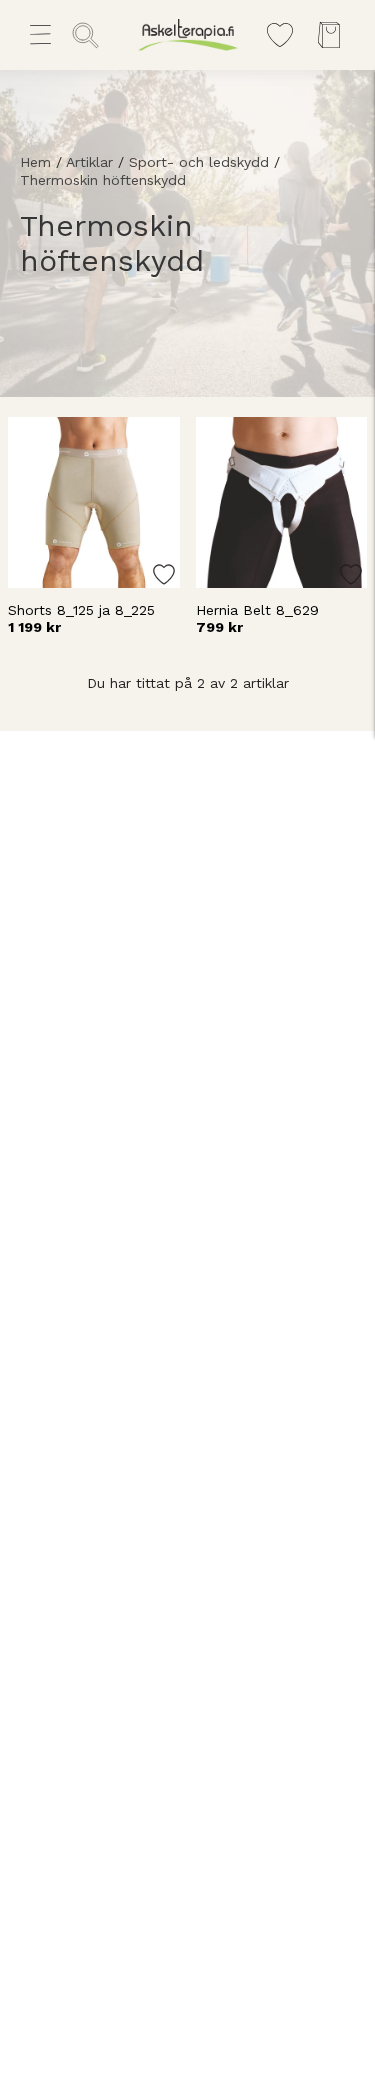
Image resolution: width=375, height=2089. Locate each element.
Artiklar (89, 162)
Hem (35, 162)
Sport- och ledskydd (199, 162)
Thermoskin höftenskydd (103, 180)
